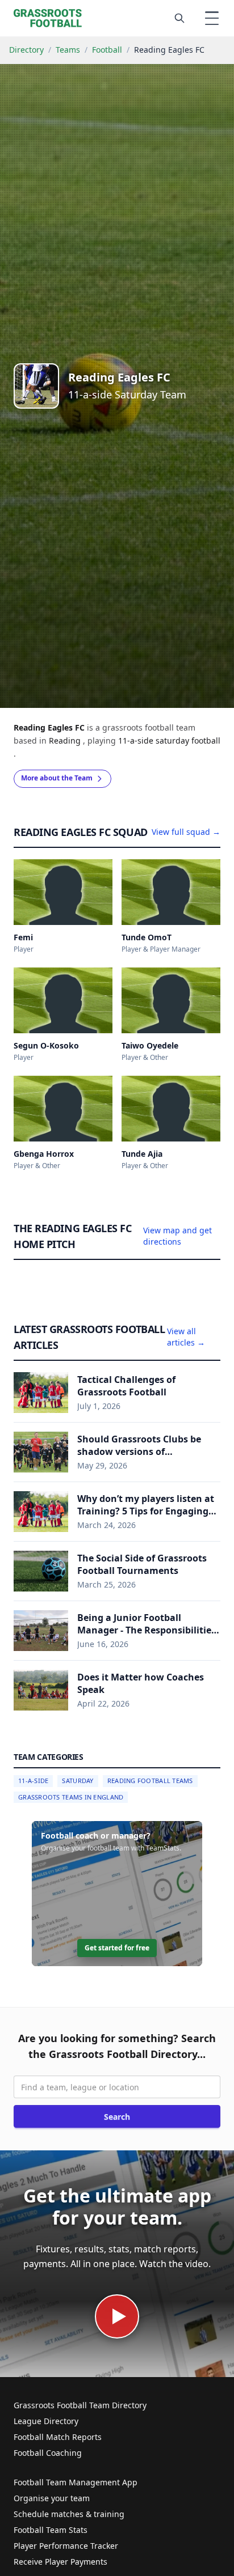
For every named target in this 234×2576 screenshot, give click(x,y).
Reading (66, 740)
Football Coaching (48, 2453)
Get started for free (117, 1948)
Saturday (78, 1781)
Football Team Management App (76, 2482)
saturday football (188, 740)
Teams (68, 50)
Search (117, 2117)
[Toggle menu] (212, 18)
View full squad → (186, 832)
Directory (26, 50)
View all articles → (186, 1337)
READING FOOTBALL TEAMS (150, 1781)
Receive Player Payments (60, 2562)
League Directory (46, 2421)
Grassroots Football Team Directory (80, 2405)
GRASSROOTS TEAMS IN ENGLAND (71, 1797)
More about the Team (57, 778)
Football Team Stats (51, 2530)
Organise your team (52, 2498)
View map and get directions (177, 1236)
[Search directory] (179, 18)
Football (107, 50)
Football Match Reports (58, 2437)
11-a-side (137, 740)
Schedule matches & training (69, 2514)
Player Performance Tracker (66, 2546)
